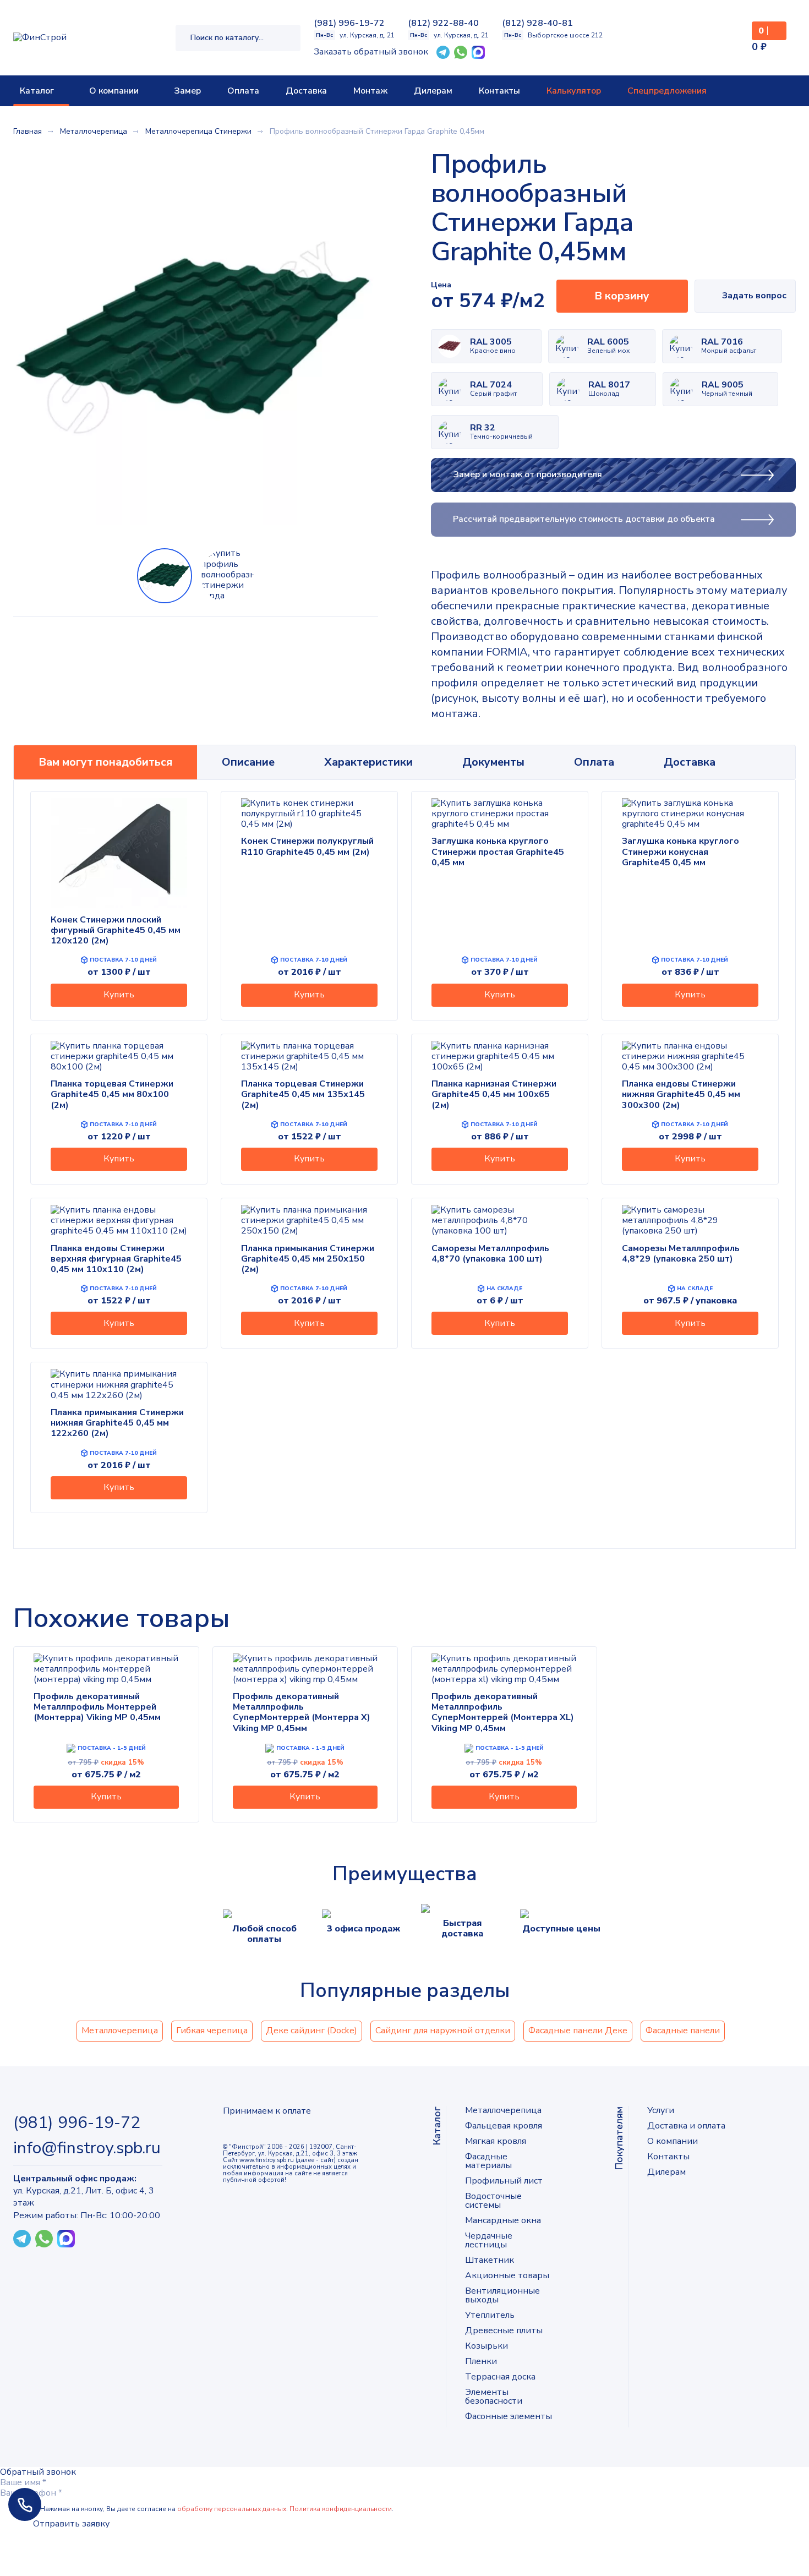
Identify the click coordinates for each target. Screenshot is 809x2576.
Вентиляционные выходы (502, 2295)
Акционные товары (507, 2275)
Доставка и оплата (686, 2126)
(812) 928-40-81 (537, 23)
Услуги (661, 2110)
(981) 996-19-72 (349, 23)
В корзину (622, 296)
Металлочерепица (120, 2031)
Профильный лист (504, 2181)
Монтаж (370, 91)
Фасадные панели (683, 2031)
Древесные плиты (504, 2331)
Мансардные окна (503, 2220)
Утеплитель (490, 2315)
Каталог (37, 91)
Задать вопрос (754, 296)
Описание (248, 762)
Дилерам (433, 91)
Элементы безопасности (494, 2397)
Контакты (499, 91)
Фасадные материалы (488, 2161)
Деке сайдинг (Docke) (311, 2031)
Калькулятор (574, 91)
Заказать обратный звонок (371, 52)
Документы (493, 762)
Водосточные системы (493, 2201)
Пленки (481, 2361)
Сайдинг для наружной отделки (443, 2031)
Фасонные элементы (509, 2416)
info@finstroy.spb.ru (87, 2148)
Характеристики (368, 762)
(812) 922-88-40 (443, 23)
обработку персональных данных (232, 2509)
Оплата (243, 91)
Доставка (306, 91)
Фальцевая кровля (504, 2126)
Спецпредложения (667, 91)
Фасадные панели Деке (578, 2031)
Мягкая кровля (496, 2141)
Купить (119, 995)
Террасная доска (500, 2377)
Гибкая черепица (212, 2031)
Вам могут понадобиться (105, 762)
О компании (114, 91)
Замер (187, 91)
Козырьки (487, 2346)
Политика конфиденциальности (341, 2509)
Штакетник (490, 2260)
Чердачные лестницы (489, 2240)
